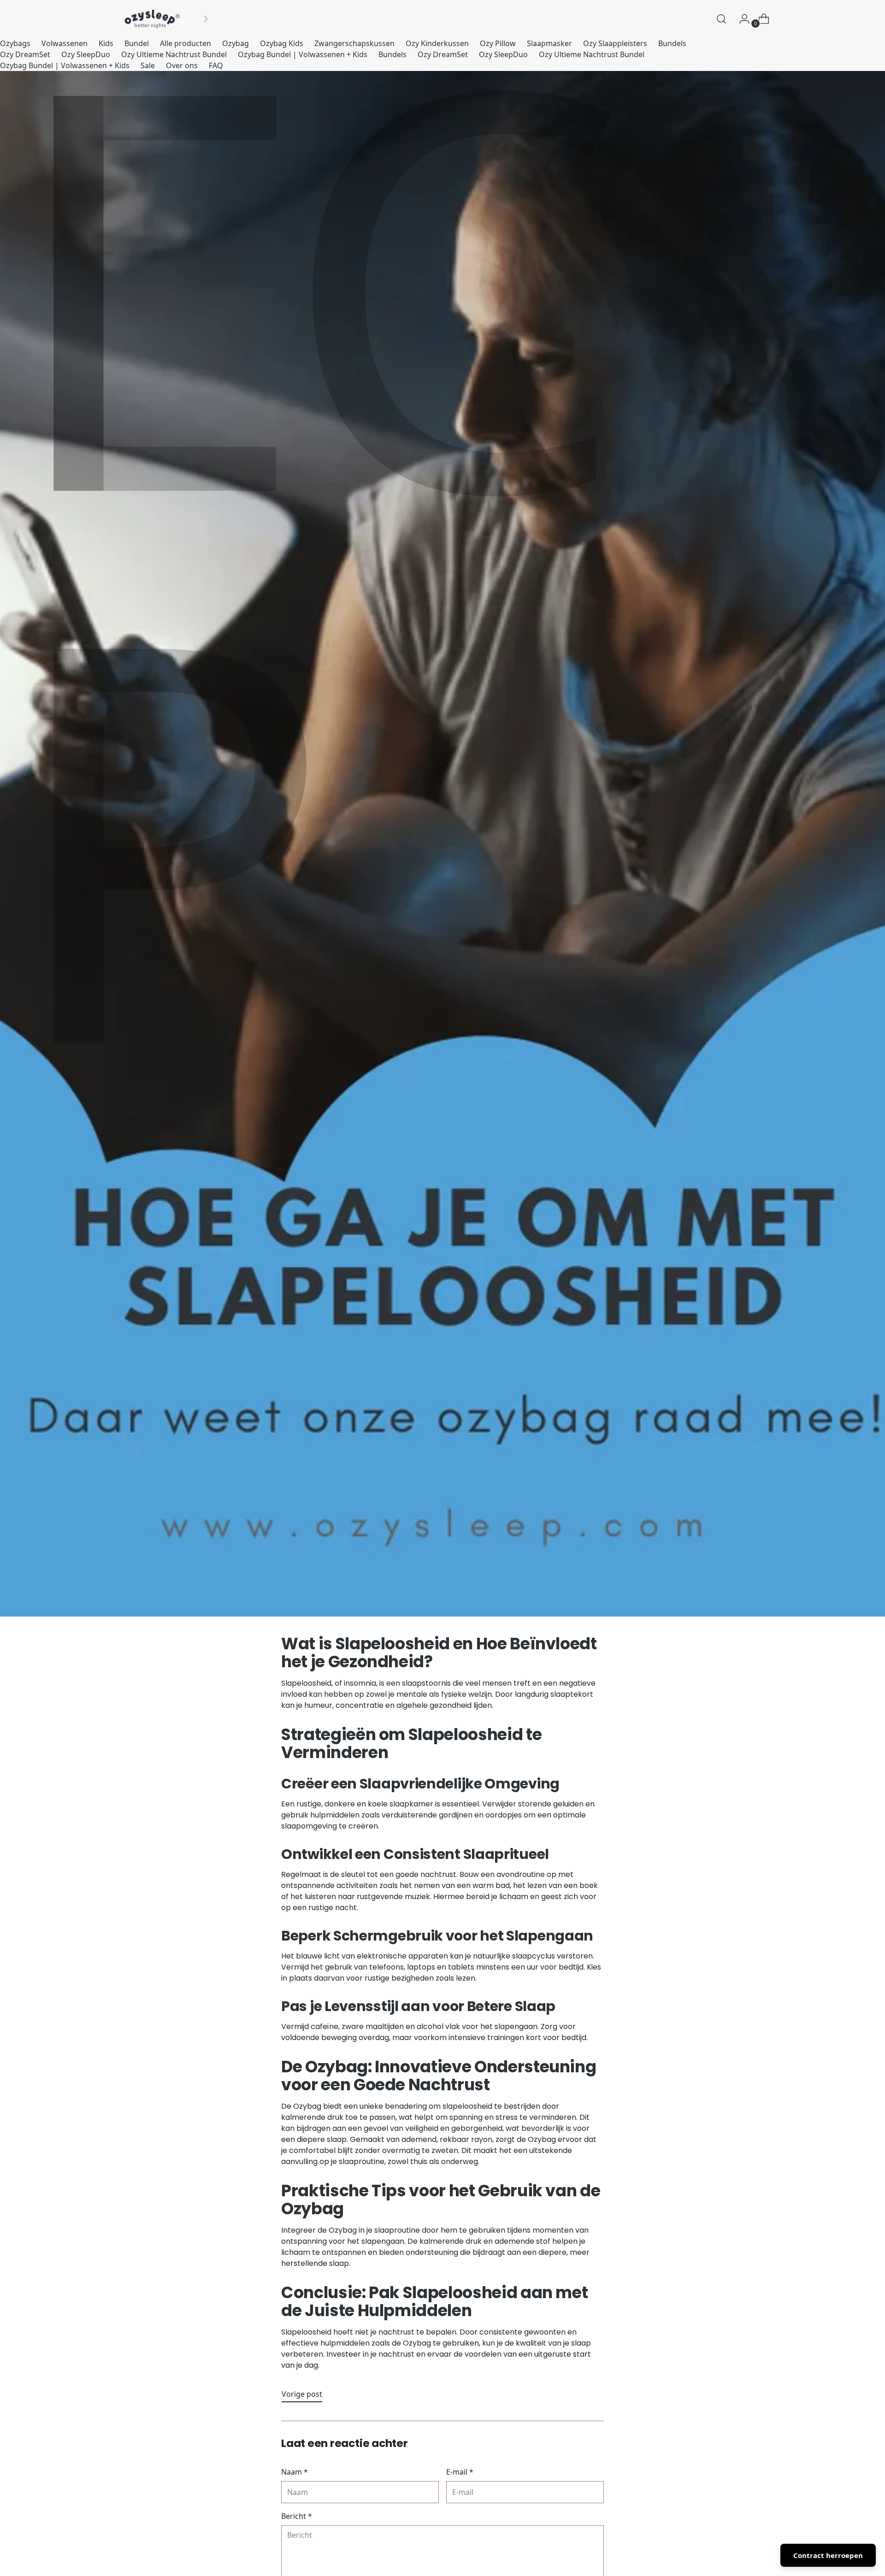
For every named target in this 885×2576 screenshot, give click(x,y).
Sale (148, 65)
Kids (106, 43)
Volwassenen (65, 43)
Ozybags (15, 43)
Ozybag (236, 43)
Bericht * (297, 2516)
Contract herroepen (828, 2555)
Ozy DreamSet (25, 54)
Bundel (137, 43)
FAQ (216, 65)
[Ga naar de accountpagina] (741, 19)
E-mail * (460, 2472)
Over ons (182, 65)
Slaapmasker (549, 43)
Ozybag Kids (282, 43)
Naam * (295, 2472)
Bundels (672, 43)
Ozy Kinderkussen (437, 43)
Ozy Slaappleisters (615, 43)
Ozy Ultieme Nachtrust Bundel (174, 54)
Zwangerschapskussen (354, 43)
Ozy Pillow (498, 43)
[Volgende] (206, 19)
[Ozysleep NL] (152, 19)
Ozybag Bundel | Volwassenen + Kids (303, 54)
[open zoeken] (721, 19)
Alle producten (186, 43)
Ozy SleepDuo (86, 54)
